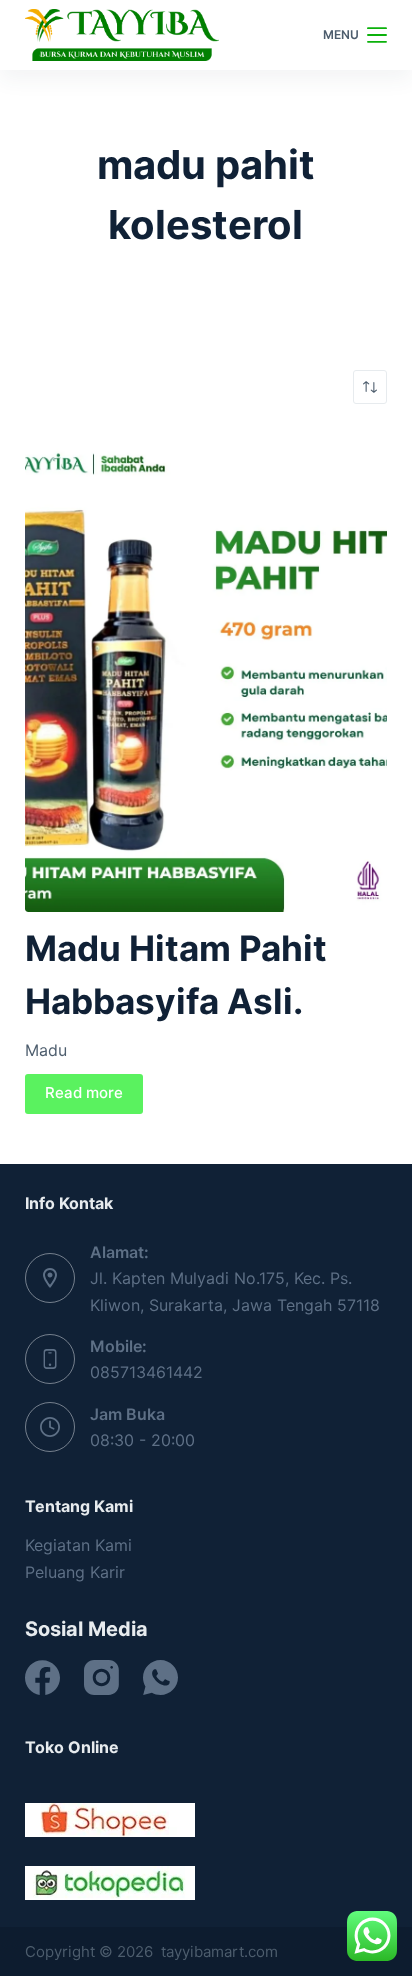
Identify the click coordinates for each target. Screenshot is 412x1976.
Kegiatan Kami (78, 1545)
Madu (46, 1050)
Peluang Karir (75, 1572)
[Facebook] (42, 1677)
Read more (84, 1092)
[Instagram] (101, 1677)
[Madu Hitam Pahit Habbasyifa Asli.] (206, 670)
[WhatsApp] (160, 1677)
